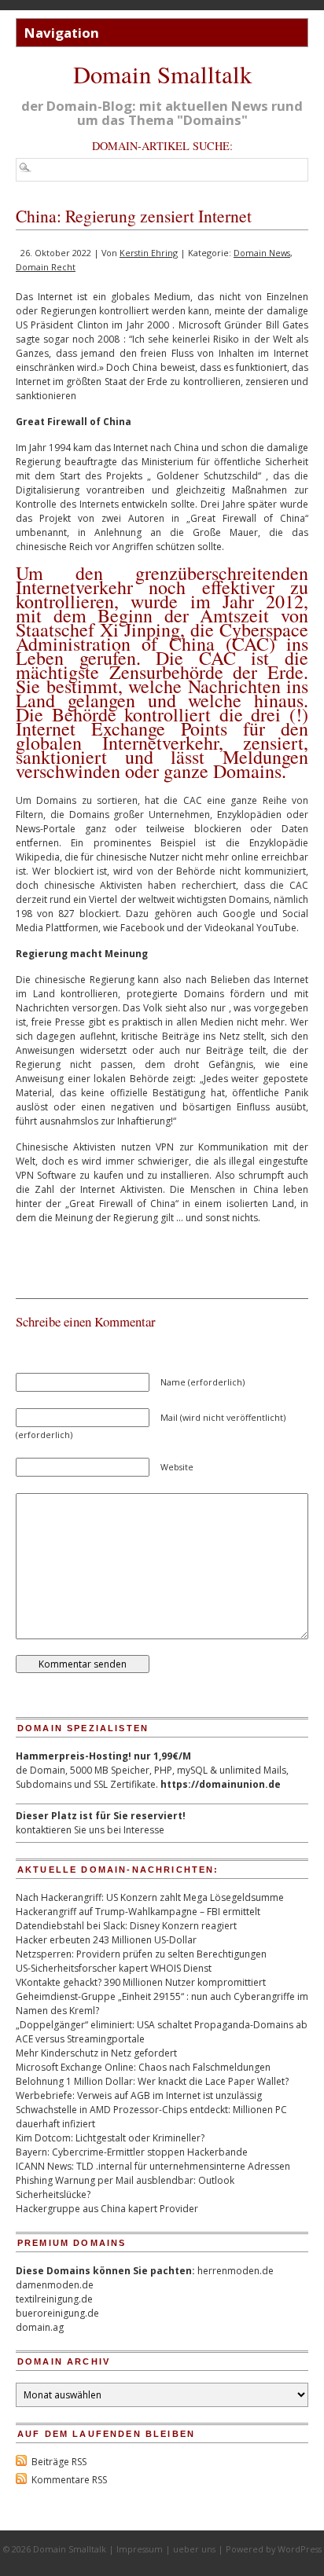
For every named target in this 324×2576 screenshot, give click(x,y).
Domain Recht (46, 267)
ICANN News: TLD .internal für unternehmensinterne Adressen (153, 2166)
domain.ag (40, 2327)
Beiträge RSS (59, 2462)
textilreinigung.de (54, 2299)
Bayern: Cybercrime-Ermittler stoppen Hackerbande (132, 2152)
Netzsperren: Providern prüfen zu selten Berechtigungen (141, 1954)
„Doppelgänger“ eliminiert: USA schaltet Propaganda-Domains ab (162, 2025)
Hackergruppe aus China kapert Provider (107, 2209)
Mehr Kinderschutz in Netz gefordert (96, 2053)
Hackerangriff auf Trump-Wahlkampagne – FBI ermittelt (138, 1912)
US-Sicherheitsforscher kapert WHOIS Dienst (114, 1968)
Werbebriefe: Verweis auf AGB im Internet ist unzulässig (139, 2095)
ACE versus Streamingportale (80, 2039)
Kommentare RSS (69, 2480)
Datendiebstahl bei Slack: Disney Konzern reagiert (126, 1926)
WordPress (300, 2549)
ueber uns (194, 2549)
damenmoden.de (55, 2285)
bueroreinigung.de (57, 2313)
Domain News (262, 253)
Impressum (140, 2549)
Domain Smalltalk (162, 74)
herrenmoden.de (236, 2271)
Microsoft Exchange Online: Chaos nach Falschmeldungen (143, 2067)
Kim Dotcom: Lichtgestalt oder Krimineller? (110, 2138)
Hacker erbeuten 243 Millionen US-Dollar (106, 1940)
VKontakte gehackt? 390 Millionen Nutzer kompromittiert (141, 1982)
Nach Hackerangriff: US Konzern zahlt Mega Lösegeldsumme (150, 1897)
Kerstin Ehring (149, 253)
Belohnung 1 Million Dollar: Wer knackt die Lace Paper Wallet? (152, 2081)
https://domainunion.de (221, 1784)
